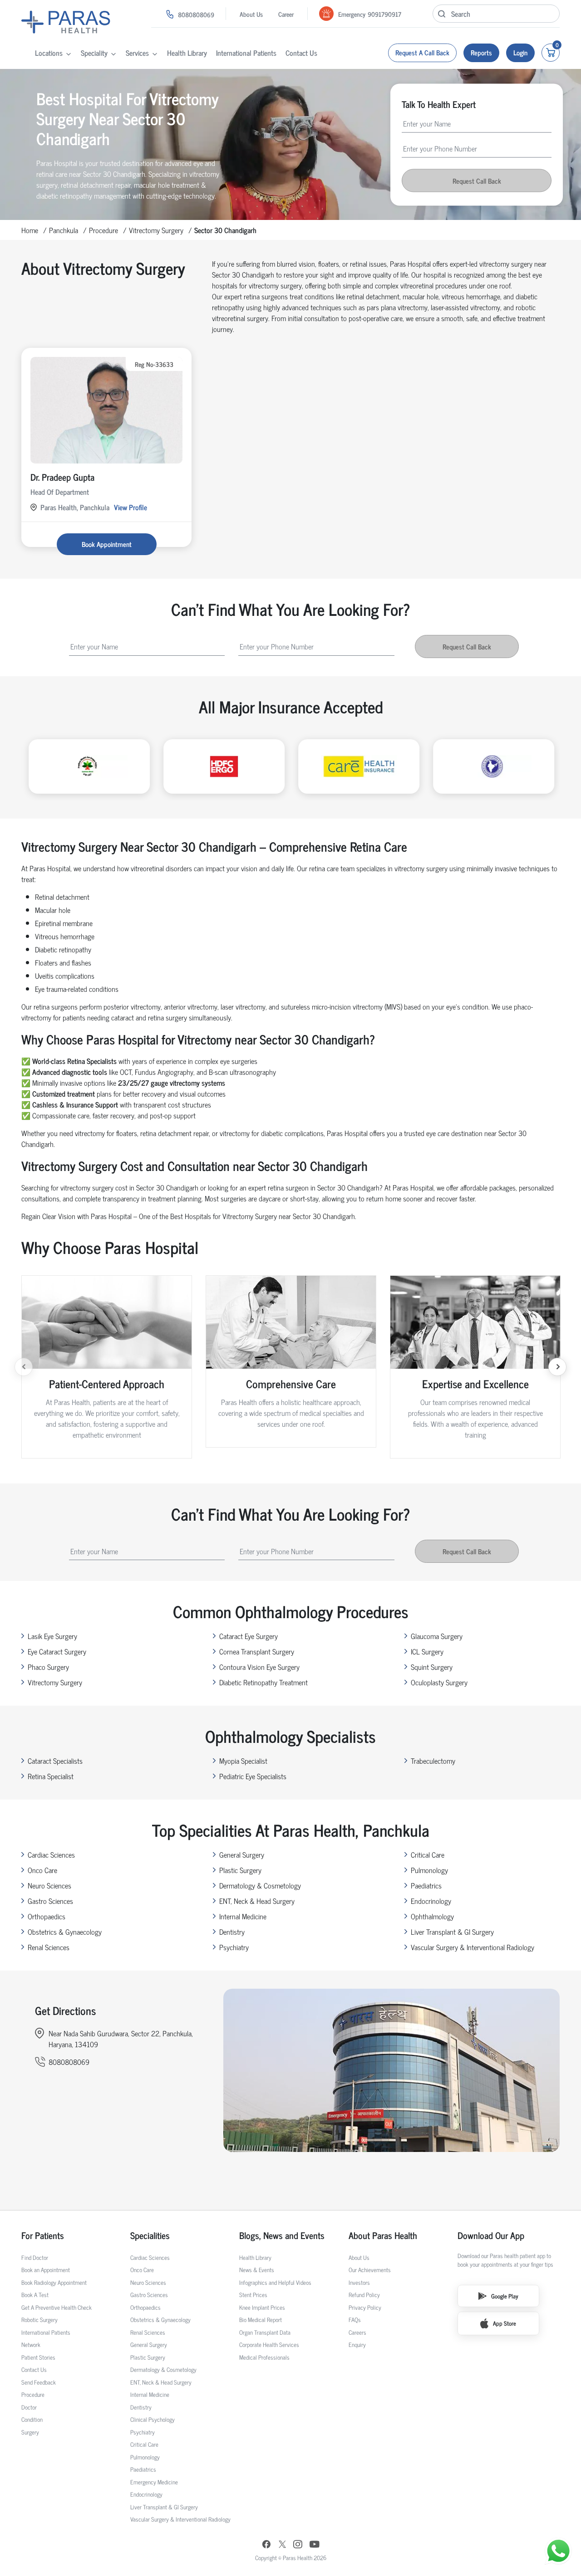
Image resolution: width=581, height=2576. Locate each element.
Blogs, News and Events (282, 2235)
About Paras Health (383, 2235)
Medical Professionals (264, 2357)
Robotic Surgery (39, 2320)
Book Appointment (107, 544)
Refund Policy (364, 2295)
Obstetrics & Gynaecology (65, 1932)
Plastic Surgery (240, 1870)
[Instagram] (298, 2545)
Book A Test (35, 2295)
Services (137, 53)
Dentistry (232, 1932)
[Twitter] (282, 2545)
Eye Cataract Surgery (57, 1651)
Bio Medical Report (261, 2320)
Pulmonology (429, 1870)
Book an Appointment (46, 2270)
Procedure (103, 230)
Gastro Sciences (50, 1901)
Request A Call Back (422, 52)
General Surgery (242, 1854)
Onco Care (42, 1870)
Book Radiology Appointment (54, 2282)
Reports (481, 52)
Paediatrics (426, 1885)
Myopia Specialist (243, 1761)
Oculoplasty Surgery (439, 1682)
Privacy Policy (365, 2307)
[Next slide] (557, 1367)
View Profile (130, 507)
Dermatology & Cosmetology (260, 1885)
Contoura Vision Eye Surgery (259, 1667)
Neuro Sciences (49, 1885)
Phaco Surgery (48, 1667)
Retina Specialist (51, 1776)
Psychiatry (234, 1947)
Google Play (505, 2296)
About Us (251, 14)
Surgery (30, 2432)
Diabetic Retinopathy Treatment (263, 1682)
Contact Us (301, 53)
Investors (359, 2282)
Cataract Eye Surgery (249, 1636)
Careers (357, 2332)
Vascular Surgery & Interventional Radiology (473, 1947)
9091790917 (384, 14)
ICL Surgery (427, 1651)
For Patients (43, 2235)
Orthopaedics (47, 1916)
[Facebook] (266, 2545)
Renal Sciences (49, 1947)
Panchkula (64, 230)
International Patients (246, 53)
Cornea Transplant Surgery (257, 1651)
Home (30, 230)
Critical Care (428, 1854)
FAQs (355, 2320)
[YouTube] (315, 2545)
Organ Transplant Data (265, 2332)
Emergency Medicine (154, 2482)
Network (31, 2344)
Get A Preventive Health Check (57, 2307)
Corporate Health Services (269, 2344)
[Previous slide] (24, 1367)
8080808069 (196, 14)
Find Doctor (35, 2257)
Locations (49, 53)
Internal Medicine (243, 1916)
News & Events (257, 2270)
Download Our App (491, 2235)
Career (286, 14)
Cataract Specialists (55, 1761)
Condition (32, 2419)
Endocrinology (431, 1901)
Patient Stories (38, 2357)
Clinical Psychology (153, 2419)
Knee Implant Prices (262, 2307)
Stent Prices (253, 2295)
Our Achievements (370, 2270)
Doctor (29, 2407)
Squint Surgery (432, 1667)
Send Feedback (39, 2382)
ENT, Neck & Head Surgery (257, 1901)
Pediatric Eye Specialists (253, 1776)
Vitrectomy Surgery (156, 230)
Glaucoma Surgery (437, 1636)
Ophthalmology (432, 1916)
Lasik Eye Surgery (52, 1636)
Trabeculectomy (433, 1761)
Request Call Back (477, 180)
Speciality (94, 53)
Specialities (150, 2235)
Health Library (187, 53)
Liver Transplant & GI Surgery (452, 1932)
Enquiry (357, 2344)
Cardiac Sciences (51, 1854)
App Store (505, 2323)
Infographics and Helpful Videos (275, 2282)
